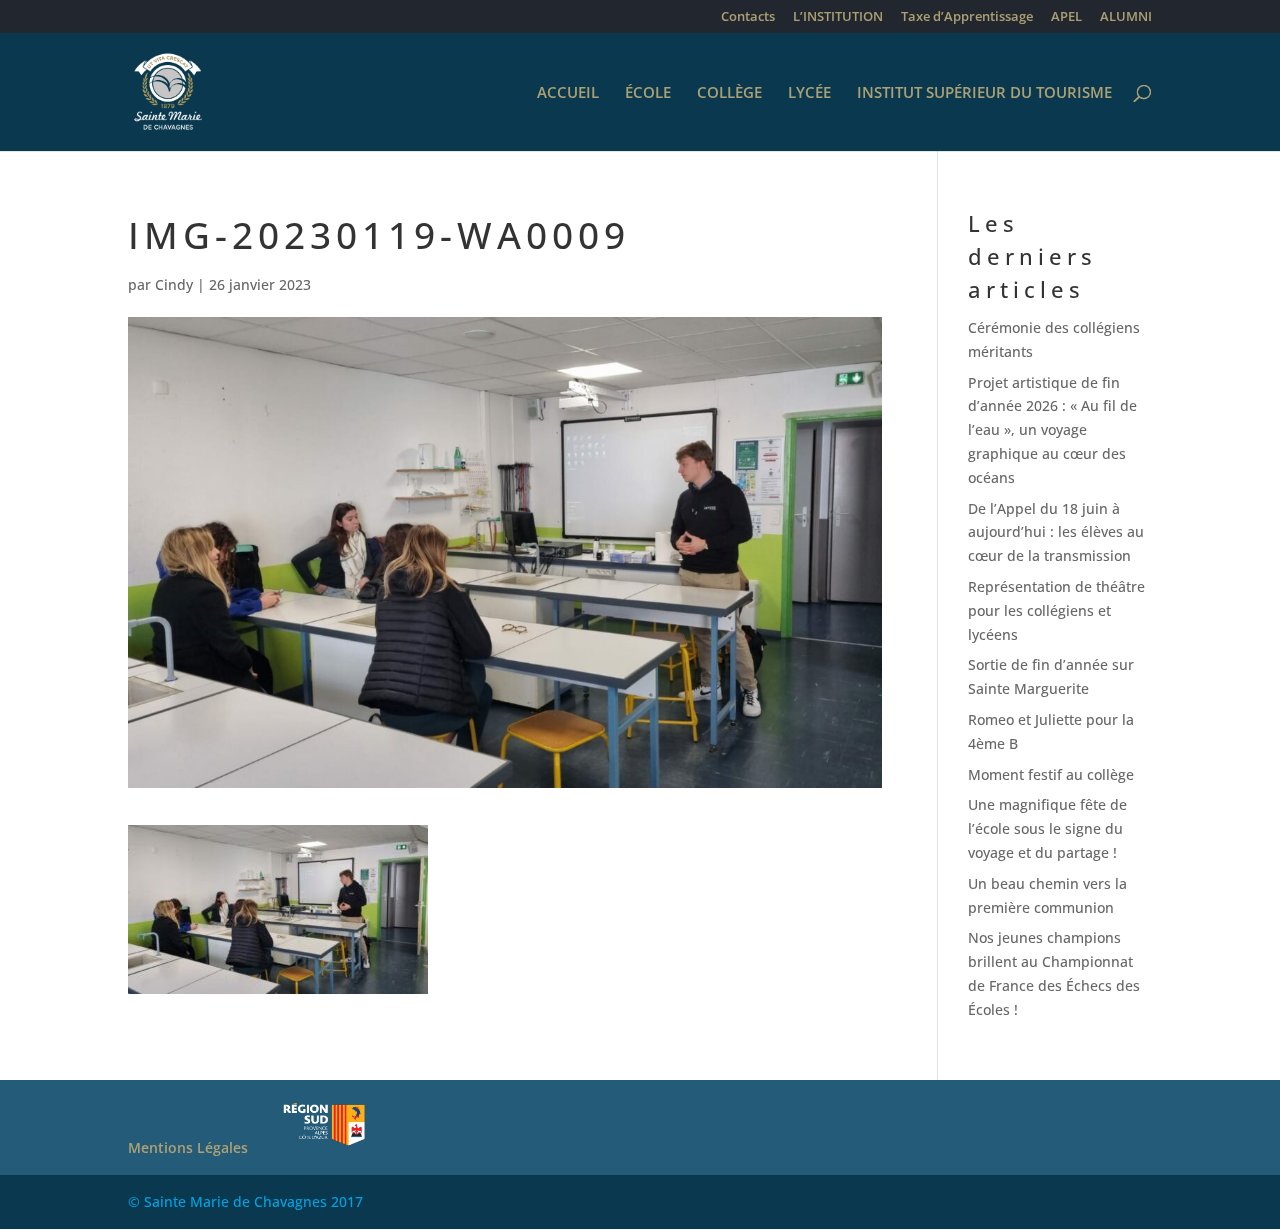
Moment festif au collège (1051, 774)
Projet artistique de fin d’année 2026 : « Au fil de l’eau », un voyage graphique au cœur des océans (1052, 430)
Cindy (174, 284)
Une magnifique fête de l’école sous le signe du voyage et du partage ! (1047, 828)
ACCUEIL (568, 93)
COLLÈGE (729, 93)
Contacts (748, 17)
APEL (1066, 17)
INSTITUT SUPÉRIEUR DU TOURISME (984, 93)
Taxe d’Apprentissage (967, 17)
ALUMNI (1126, 17)
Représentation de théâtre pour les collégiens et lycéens (1056, 610)
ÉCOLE (648, 93)
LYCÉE (809, 93)
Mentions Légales (188, 1147)
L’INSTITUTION (838, 17)
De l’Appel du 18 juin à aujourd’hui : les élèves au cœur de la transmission (1056, 532)
